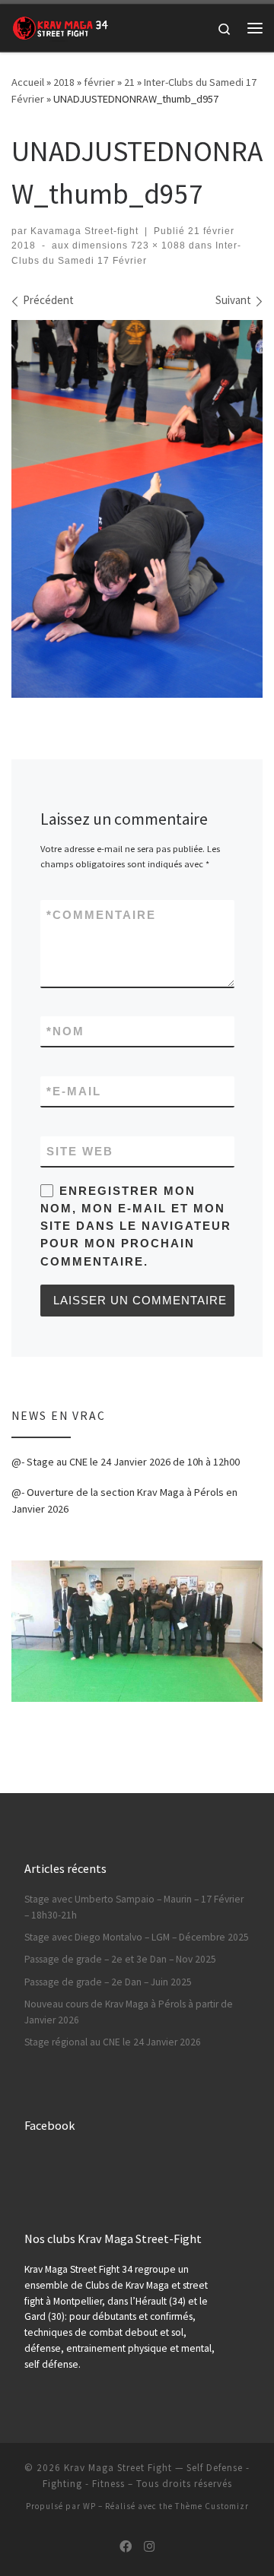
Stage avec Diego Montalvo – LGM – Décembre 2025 (137, 1937)
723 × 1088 (157, 246)
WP (89, 2506)
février (99, 82)
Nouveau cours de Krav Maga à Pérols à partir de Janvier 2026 (129, 2012)
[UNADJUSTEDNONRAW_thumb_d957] (137, 509)
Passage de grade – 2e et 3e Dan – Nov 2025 (120, 1959)
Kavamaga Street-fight (84, 231)
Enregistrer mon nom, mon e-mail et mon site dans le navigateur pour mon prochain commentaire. (136, 1226)
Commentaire (101, 915)
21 (129, 82)
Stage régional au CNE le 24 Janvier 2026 (113, 2042)
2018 (64, 82)
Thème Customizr (212, 2506)
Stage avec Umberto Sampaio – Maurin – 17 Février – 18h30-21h (134, 1907)
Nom (65, 1031)
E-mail (74, 1091)
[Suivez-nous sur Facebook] (126, 2547)
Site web (80, 1151)
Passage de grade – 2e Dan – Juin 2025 (108, 1982)
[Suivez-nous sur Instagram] (149, 2547)
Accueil (28, 82)
